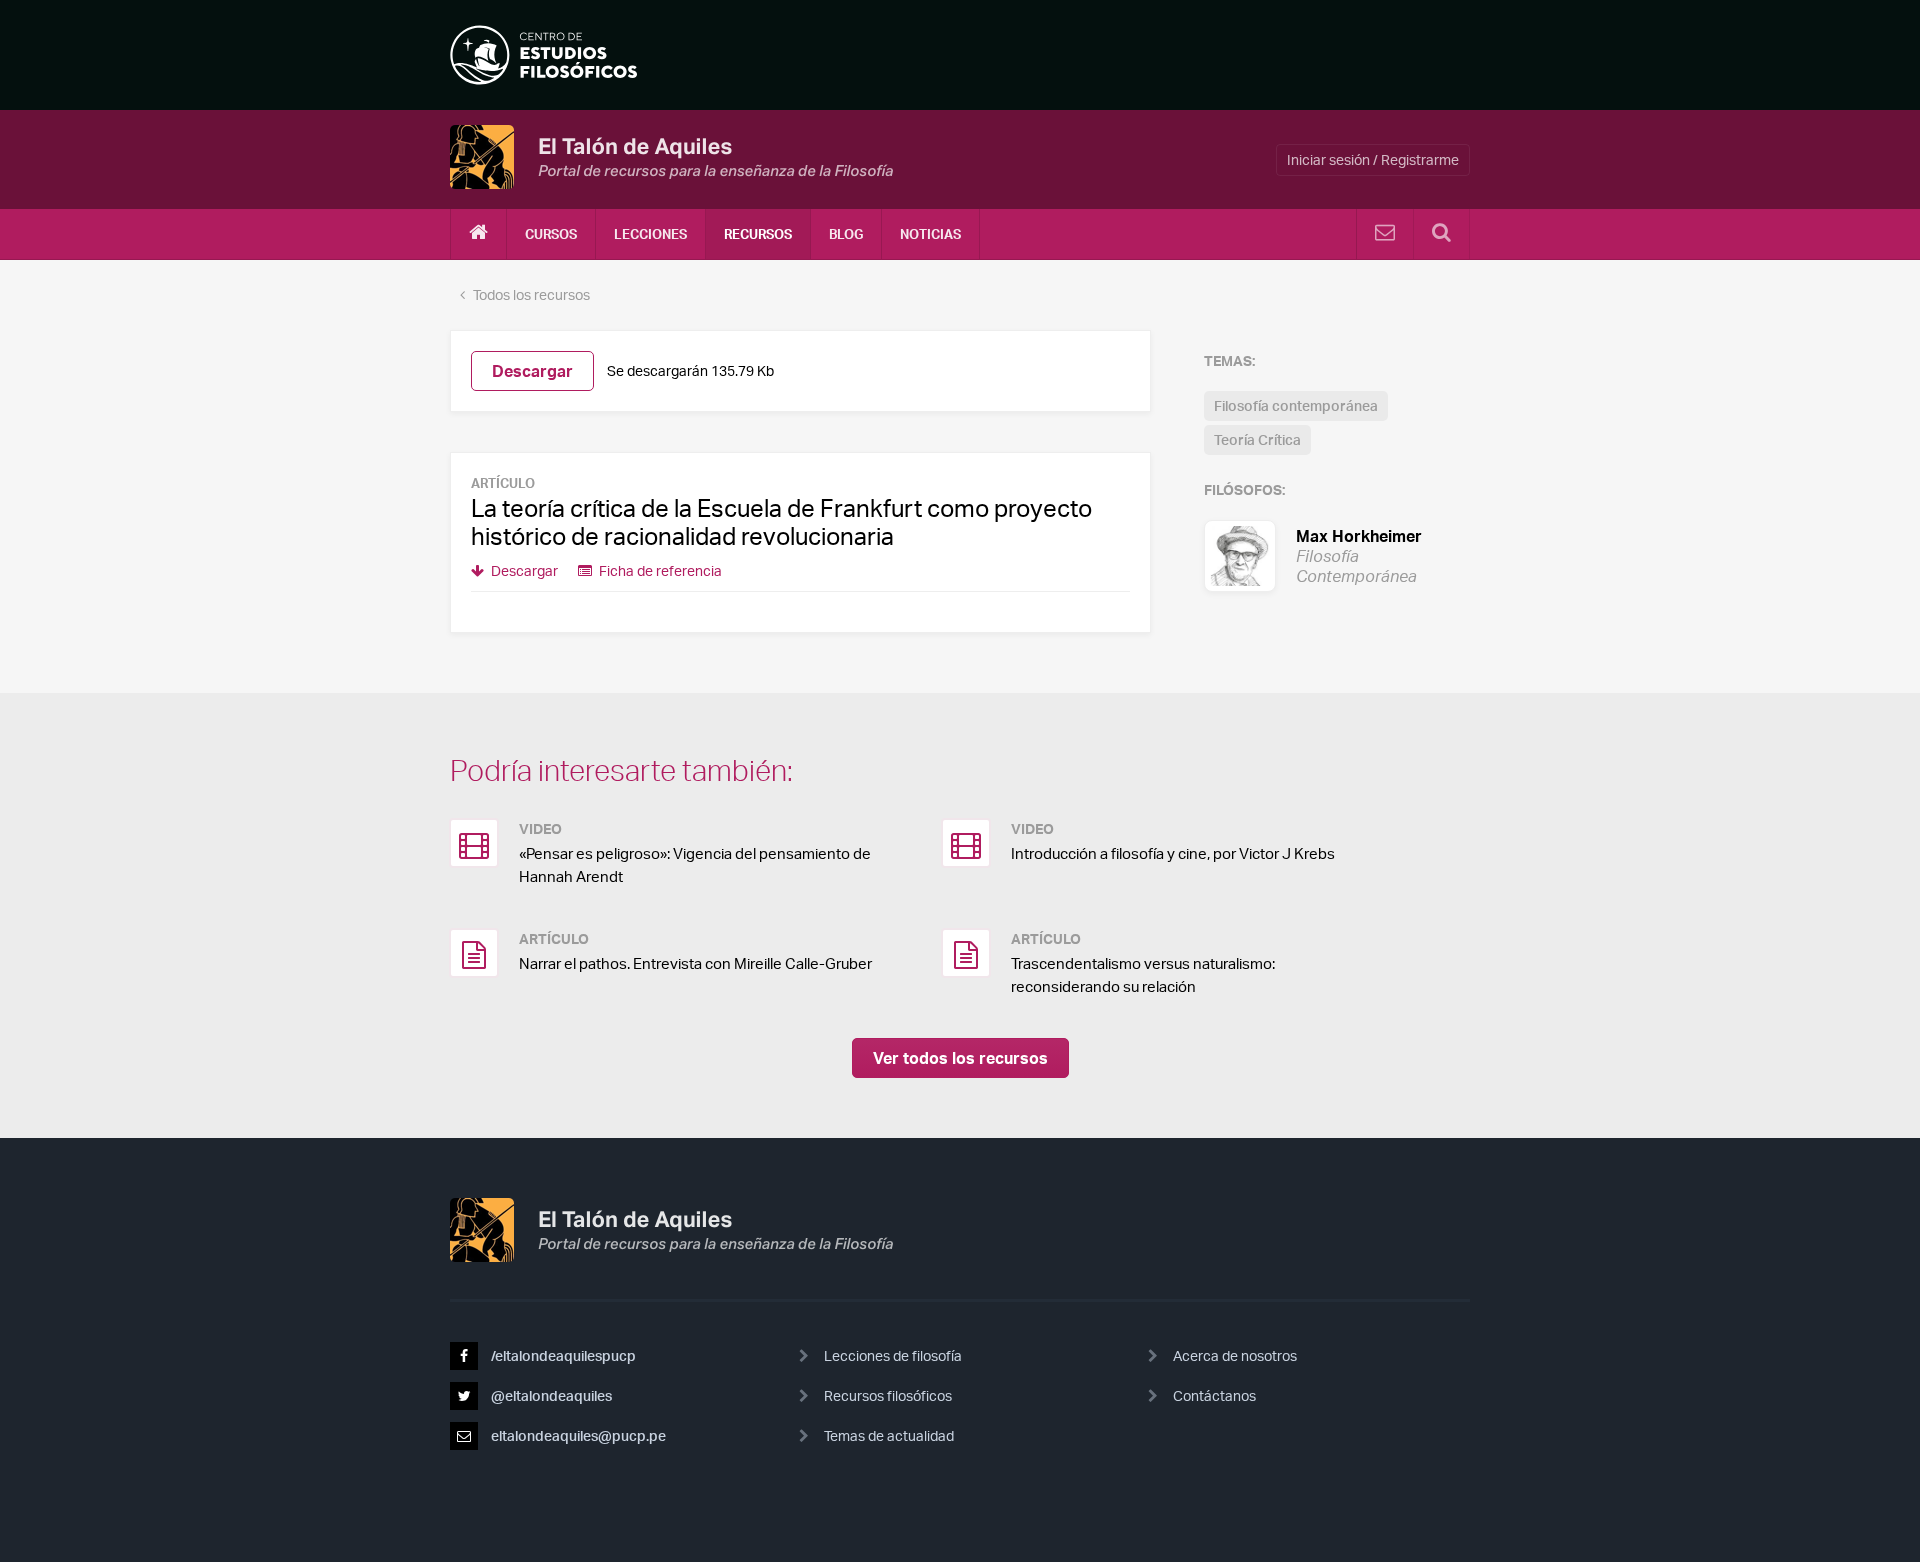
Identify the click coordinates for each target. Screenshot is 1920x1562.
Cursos (551, 234)
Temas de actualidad (889, 1435)
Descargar (532, 371)
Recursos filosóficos (888, 1395)
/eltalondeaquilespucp (562, 1355)
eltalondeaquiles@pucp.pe (577, 1435)
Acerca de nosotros (1235, 1355)
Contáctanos (1214, 1395)
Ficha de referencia (659, 570)
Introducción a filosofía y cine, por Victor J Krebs (1173, 853)
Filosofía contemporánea (1296, 405)
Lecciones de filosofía (893, 1355)
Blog (846, 234)
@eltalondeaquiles (550, 1395)
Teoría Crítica (1257, 439)
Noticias (930, 234)
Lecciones (650, 234)
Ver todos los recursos (960, 1058)
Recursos (758, 234)
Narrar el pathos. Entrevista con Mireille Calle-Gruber (695, 963)
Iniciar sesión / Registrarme (1373, 159)
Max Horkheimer (1337, 555)
